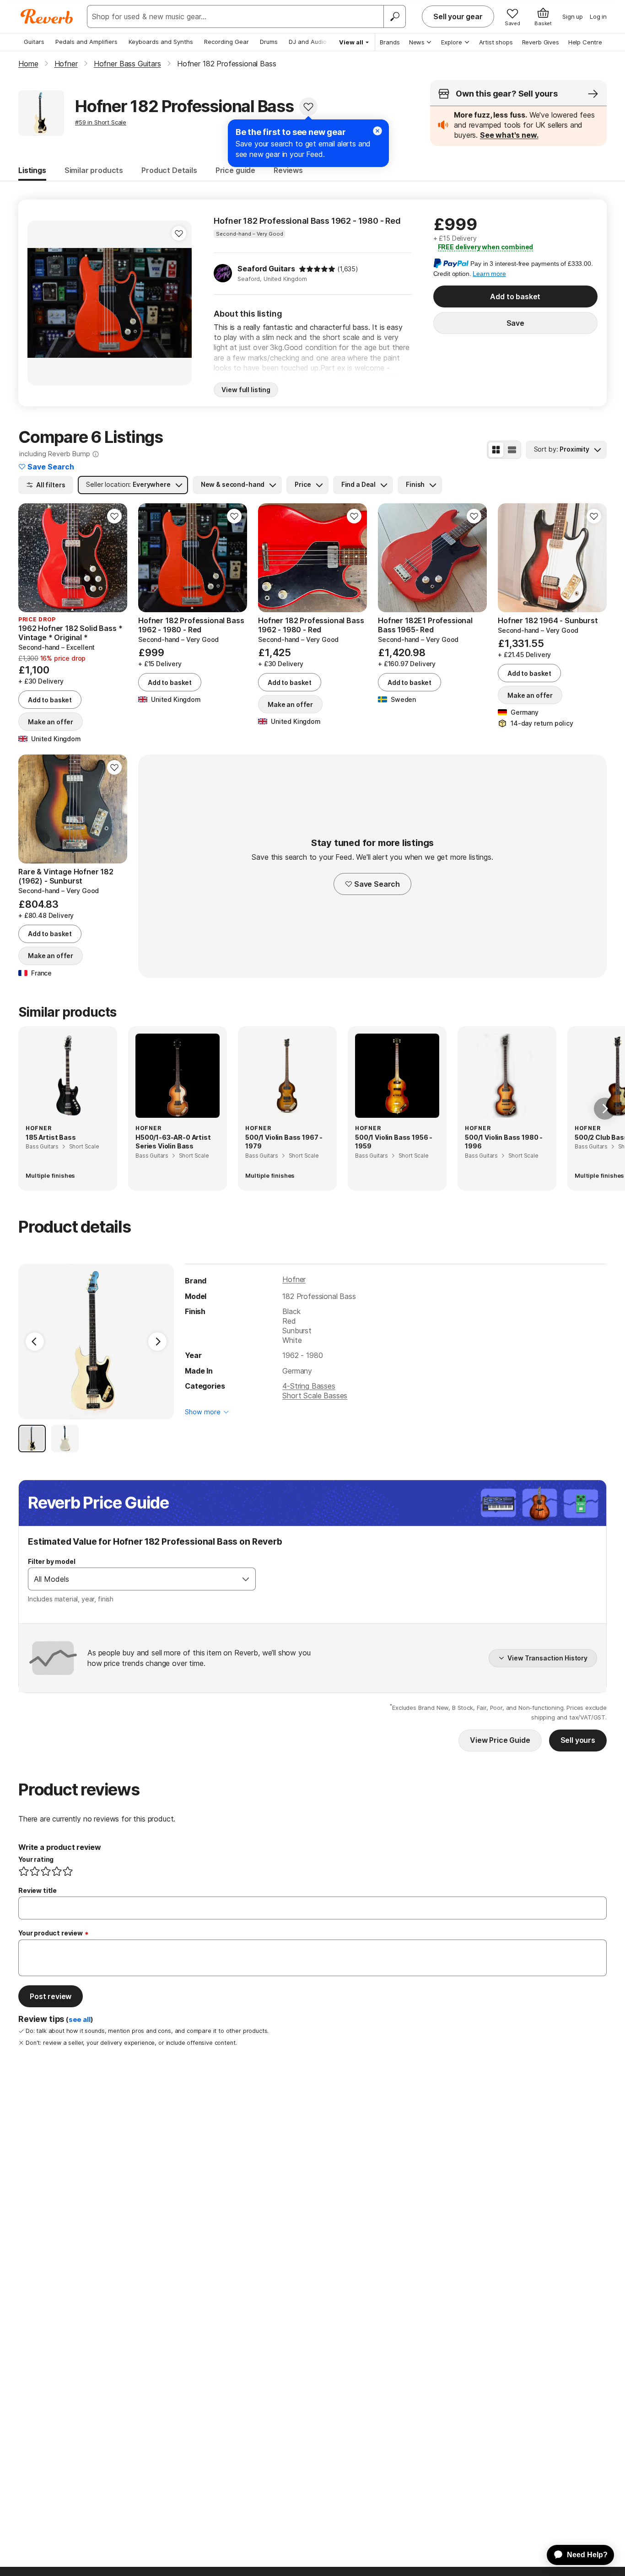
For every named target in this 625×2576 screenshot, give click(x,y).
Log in (598, 16)
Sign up (573, 16)
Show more (203, 1412)
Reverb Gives (541, 42)
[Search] (394, 16)
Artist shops (496, 42)
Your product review (51, 1933)
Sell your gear (458, 16)
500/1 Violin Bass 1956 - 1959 (394, 1142)
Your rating (36, 1859)
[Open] (246, 1579)
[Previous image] (40, 303)
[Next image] (179, 303)
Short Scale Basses (315, 1396)
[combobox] (132, 1579)
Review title (38, 1890)
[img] (317, 269)
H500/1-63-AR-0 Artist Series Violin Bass (173, 1142)
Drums (269, 42)
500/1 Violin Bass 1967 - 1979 (284, 1142)
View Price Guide (500, 1740)
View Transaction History (547, 1658)
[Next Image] (157, 1342)
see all (80, 2020)
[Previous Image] (35, 1342)
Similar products (94, 170)
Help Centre (585, 42)
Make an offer (51, 722)
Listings (32, 170)
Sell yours (578, 1740)
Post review (51, 1996)
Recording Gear (226, 42)
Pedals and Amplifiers (86, 42)
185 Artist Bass (51, 1137)
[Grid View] (496, 450)
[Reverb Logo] (47, 16)
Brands (390, 42)
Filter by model (52, 1561)
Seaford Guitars (266, 269)
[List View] (512, 450)
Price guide (235, 170)
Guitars (34, 42)
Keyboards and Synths (161, 42)
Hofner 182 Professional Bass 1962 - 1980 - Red (307, 221)
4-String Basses (309, 1386)
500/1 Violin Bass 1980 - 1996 (504, 1142)
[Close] (377, 131)
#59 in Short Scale (101, 122)
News (417, 42)
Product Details (169, 170)
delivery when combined (486, 247)
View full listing (246, 390)
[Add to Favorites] (308, 107)
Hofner (294, 1279)
